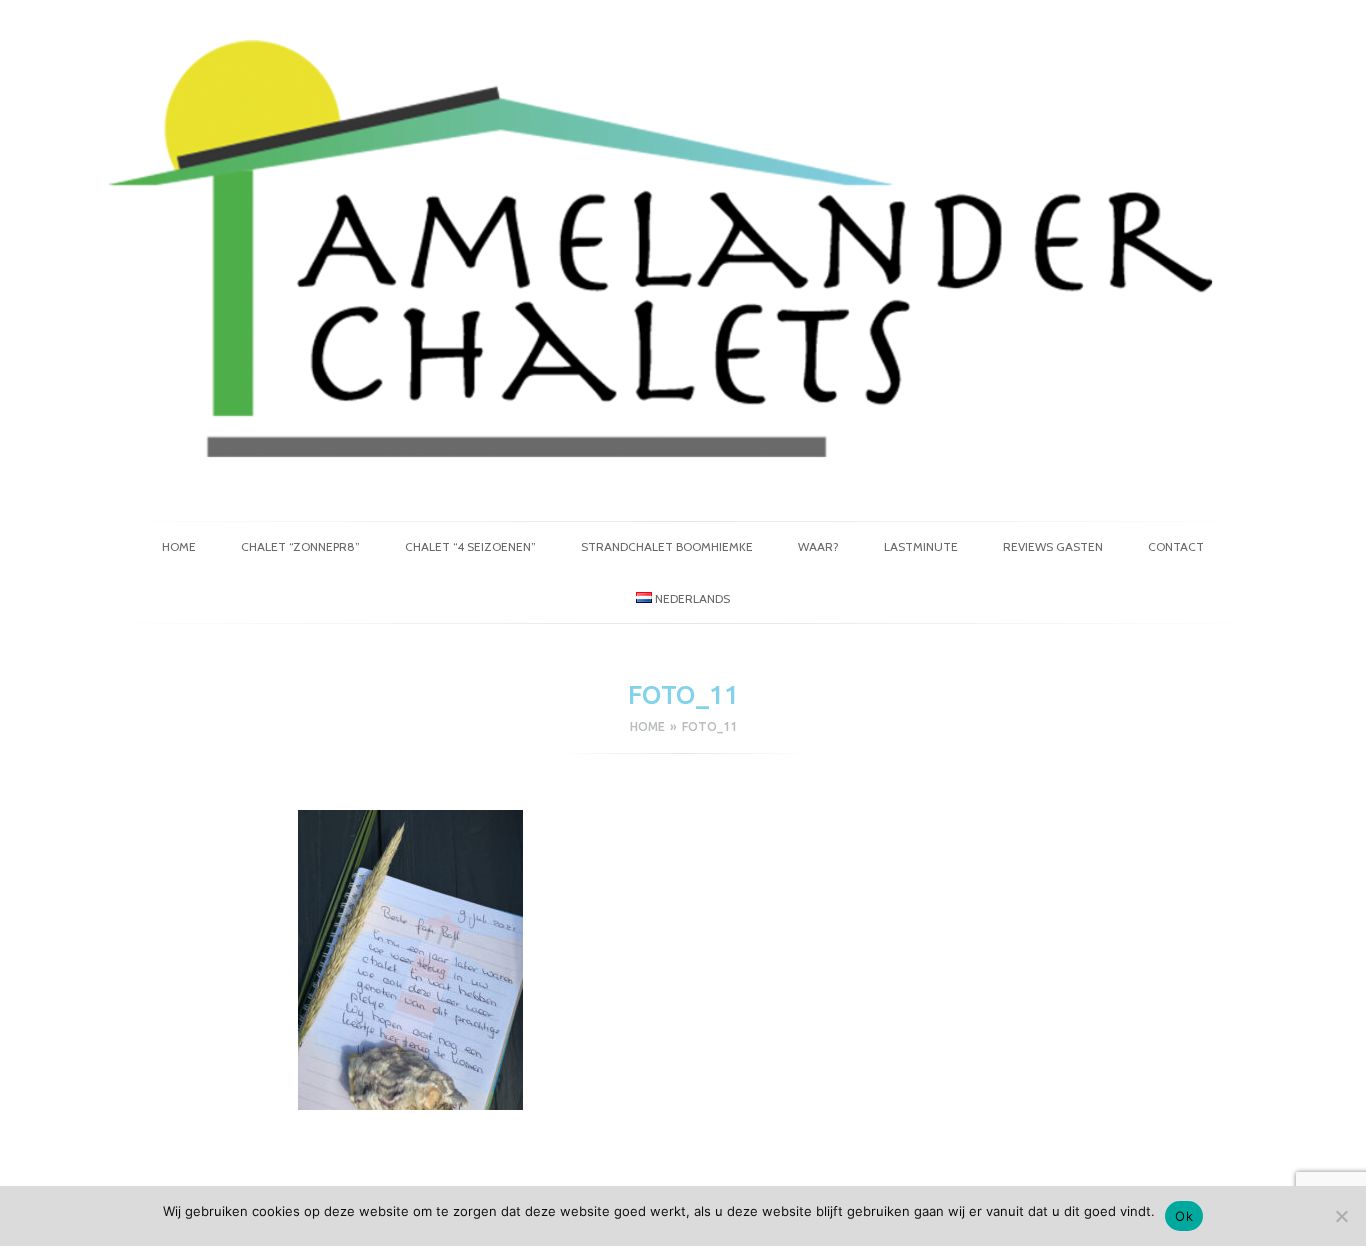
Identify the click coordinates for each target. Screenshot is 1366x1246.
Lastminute (921, 546)
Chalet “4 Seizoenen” (470, 546)
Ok (1184, 1216)
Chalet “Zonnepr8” (300, 546)
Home (179, 546)
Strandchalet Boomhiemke (667, 546)
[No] (1341, 1216)
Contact (1176, 546)
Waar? (818, 546)
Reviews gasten (1053, 546)
